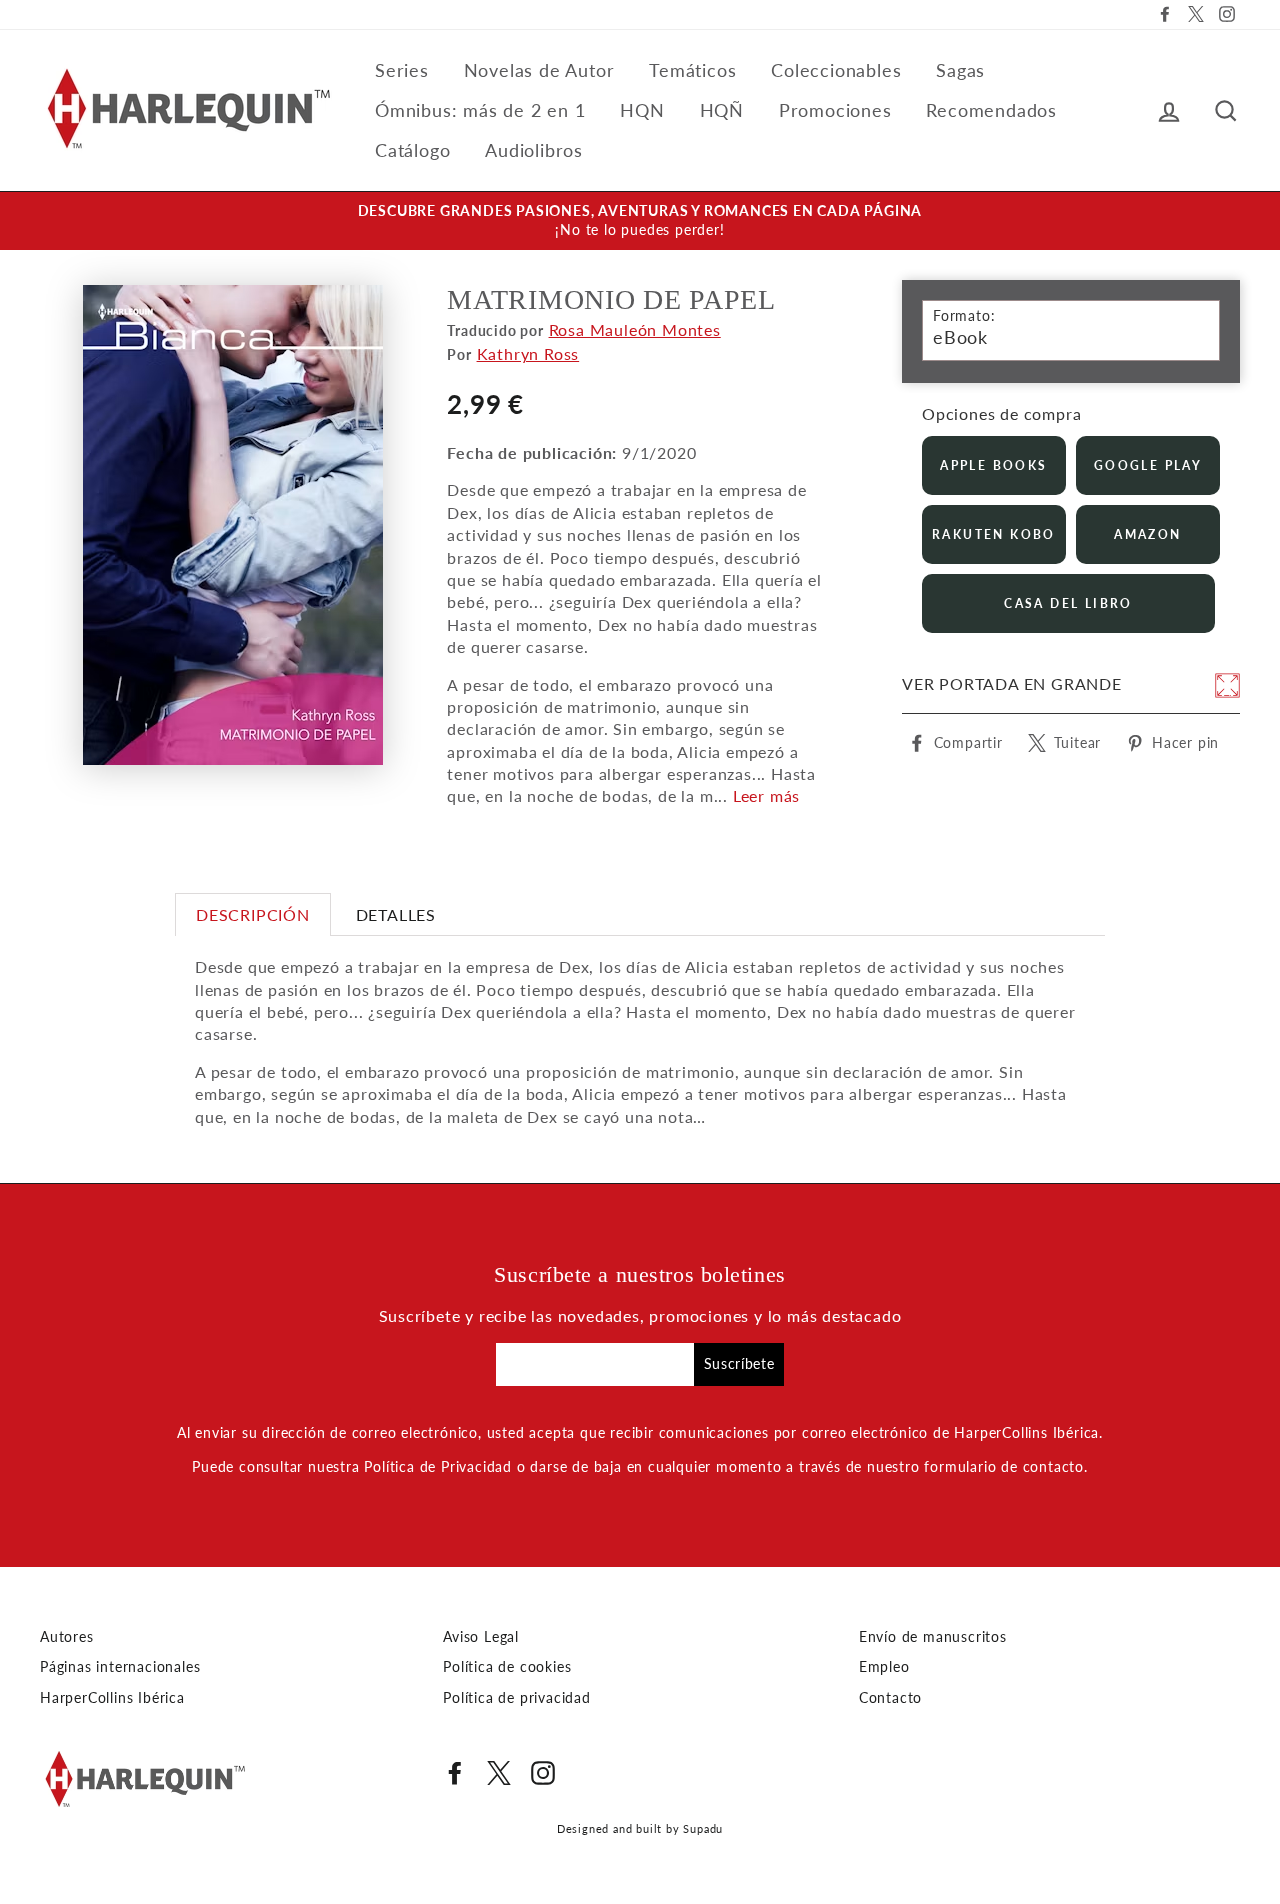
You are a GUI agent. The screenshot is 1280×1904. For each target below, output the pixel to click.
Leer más (766, 795)
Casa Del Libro (1068, 603)
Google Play (1148, 465)
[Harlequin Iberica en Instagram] (543, 1773)
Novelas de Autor (539, 70)
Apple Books (993, 465)
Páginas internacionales (120, 1667)
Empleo (884, 1667)
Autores (67, 1637)
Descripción (253, 914)
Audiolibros (534, 150)
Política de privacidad (517, 1698)
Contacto (890, 1698)
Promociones (835, 110)
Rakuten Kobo (994, 534)
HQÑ (722, 110)
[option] (640, 221)
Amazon (1147, 534)
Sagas (960, 70)
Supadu (703, 1828)
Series (402, 70)
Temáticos (692, 70)
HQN (642, 110)
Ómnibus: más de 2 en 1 (480, 110)
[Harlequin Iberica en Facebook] (455, 1773)
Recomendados (991, 110)
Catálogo (412, 150)
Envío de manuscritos (933, 1637)
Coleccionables (836, 70)
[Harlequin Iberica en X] (499, 1773)
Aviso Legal (481, 1637)
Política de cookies (507, 1667)
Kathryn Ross (528, 353)
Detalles (396, 914)
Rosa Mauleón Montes (635, 329)
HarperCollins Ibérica (112, 1698)
